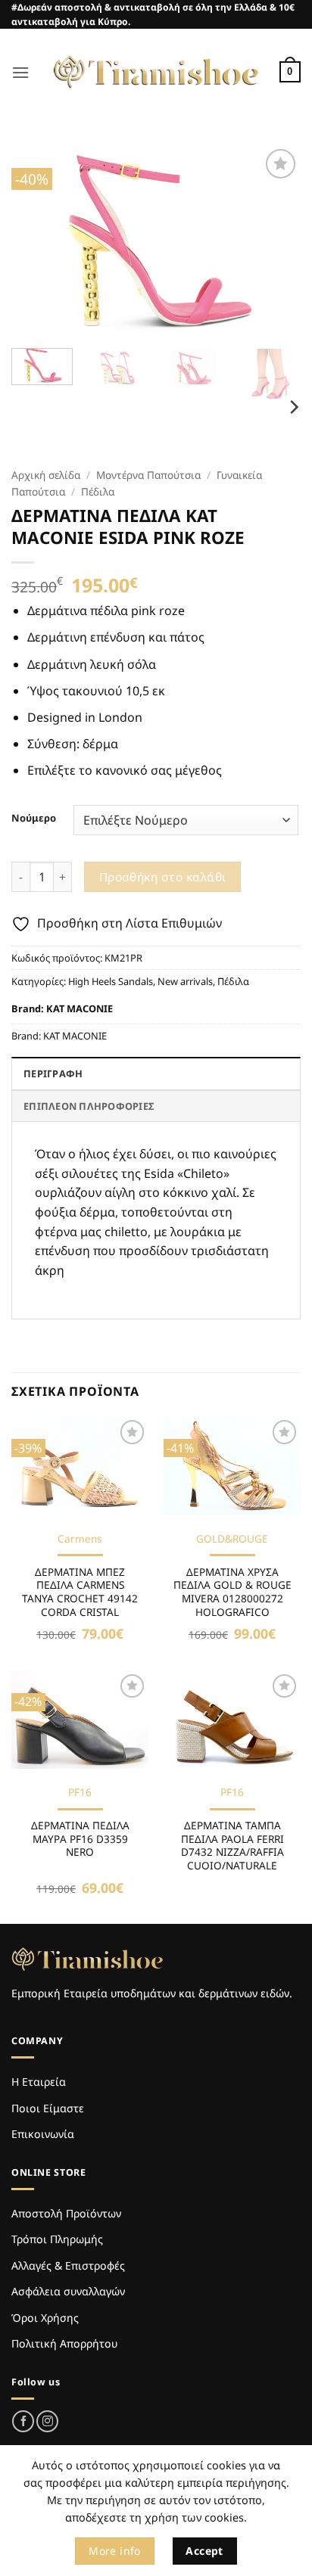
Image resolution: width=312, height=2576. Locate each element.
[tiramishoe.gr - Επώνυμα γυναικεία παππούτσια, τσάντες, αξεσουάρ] (156, 72)
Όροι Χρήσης (45, 2318)
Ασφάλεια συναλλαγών (68, 2291)
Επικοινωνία (43, 2134)
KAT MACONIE (80, 1008)
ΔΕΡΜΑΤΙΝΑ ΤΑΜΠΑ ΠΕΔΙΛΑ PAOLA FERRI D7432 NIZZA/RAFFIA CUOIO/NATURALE (232, 1846)
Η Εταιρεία (39, 2082)
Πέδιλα (98, 491)
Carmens (80, 1539)
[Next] (276, 241)
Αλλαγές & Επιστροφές (68, 2265)
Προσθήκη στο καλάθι (163, 877)
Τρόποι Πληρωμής (57, 2239)
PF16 (80, 1792)
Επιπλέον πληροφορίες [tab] (89, 1106)
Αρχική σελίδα (46, 475)
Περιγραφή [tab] (53, 1074)
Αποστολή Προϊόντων (66, 2213)
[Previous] (36, 241)
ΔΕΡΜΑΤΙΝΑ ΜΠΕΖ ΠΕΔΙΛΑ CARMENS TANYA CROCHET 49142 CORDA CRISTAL (80, 1592)
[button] (20, 72)
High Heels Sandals (111, 981)
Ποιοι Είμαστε (48, 2108)
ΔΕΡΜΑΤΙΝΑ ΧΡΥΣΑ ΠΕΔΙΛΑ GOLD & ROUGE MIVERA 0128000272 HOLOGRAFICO (232, 1592)
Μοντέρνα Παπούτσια (148, 475)
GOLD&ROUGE (232, 1539)
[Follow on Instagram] (47, 2421)
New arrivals (185, 981)
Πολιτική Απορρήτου (64, 2343)
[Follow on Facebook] (23, 2421)
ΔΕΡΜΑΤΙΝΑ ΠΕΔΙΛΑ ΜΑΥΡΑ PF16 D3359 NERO (80, 1839)
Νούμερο (34, 819)
